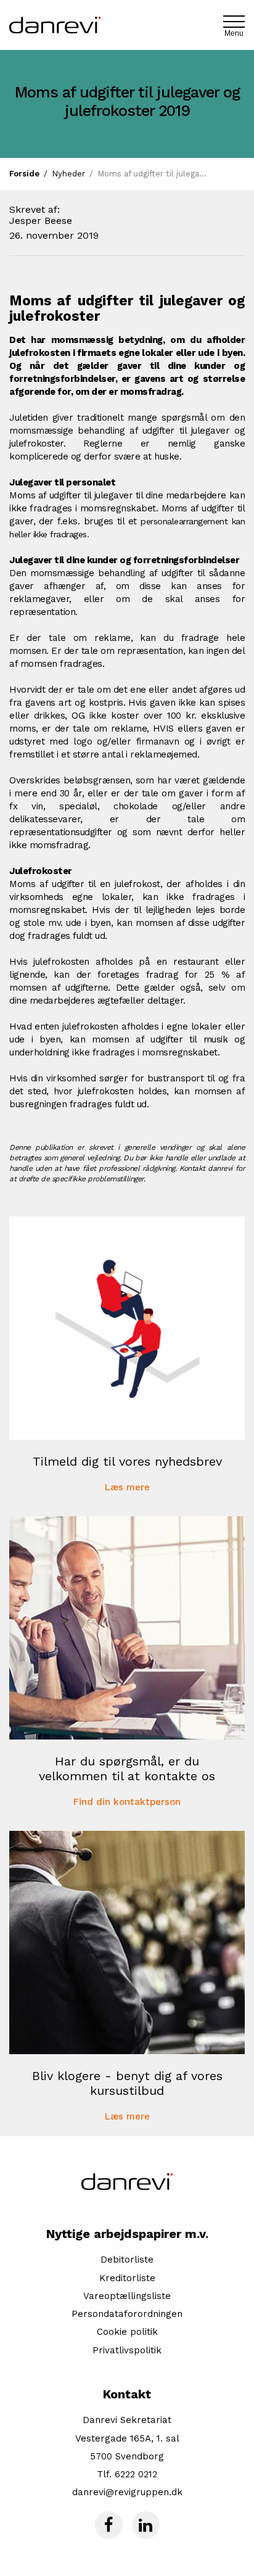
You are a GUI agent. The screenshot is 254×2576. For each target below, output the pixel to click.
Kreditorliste (127, 2278)
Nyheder (68, 174)
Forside (24, 174)
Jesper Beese (41, 221)
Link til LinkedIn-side (146, 2525)
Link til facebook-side (109, 2525)
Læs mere (127, 1488)
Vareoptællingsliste (127, 2296)
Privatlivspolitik (127, 2350)
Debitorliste (127, 2260)
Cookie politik (127, 2332)
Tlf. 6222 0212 (127, 2474)
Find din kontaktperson (127, 1802)
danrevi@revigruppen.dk (127, 2492)
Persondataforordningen (127, 2314)
